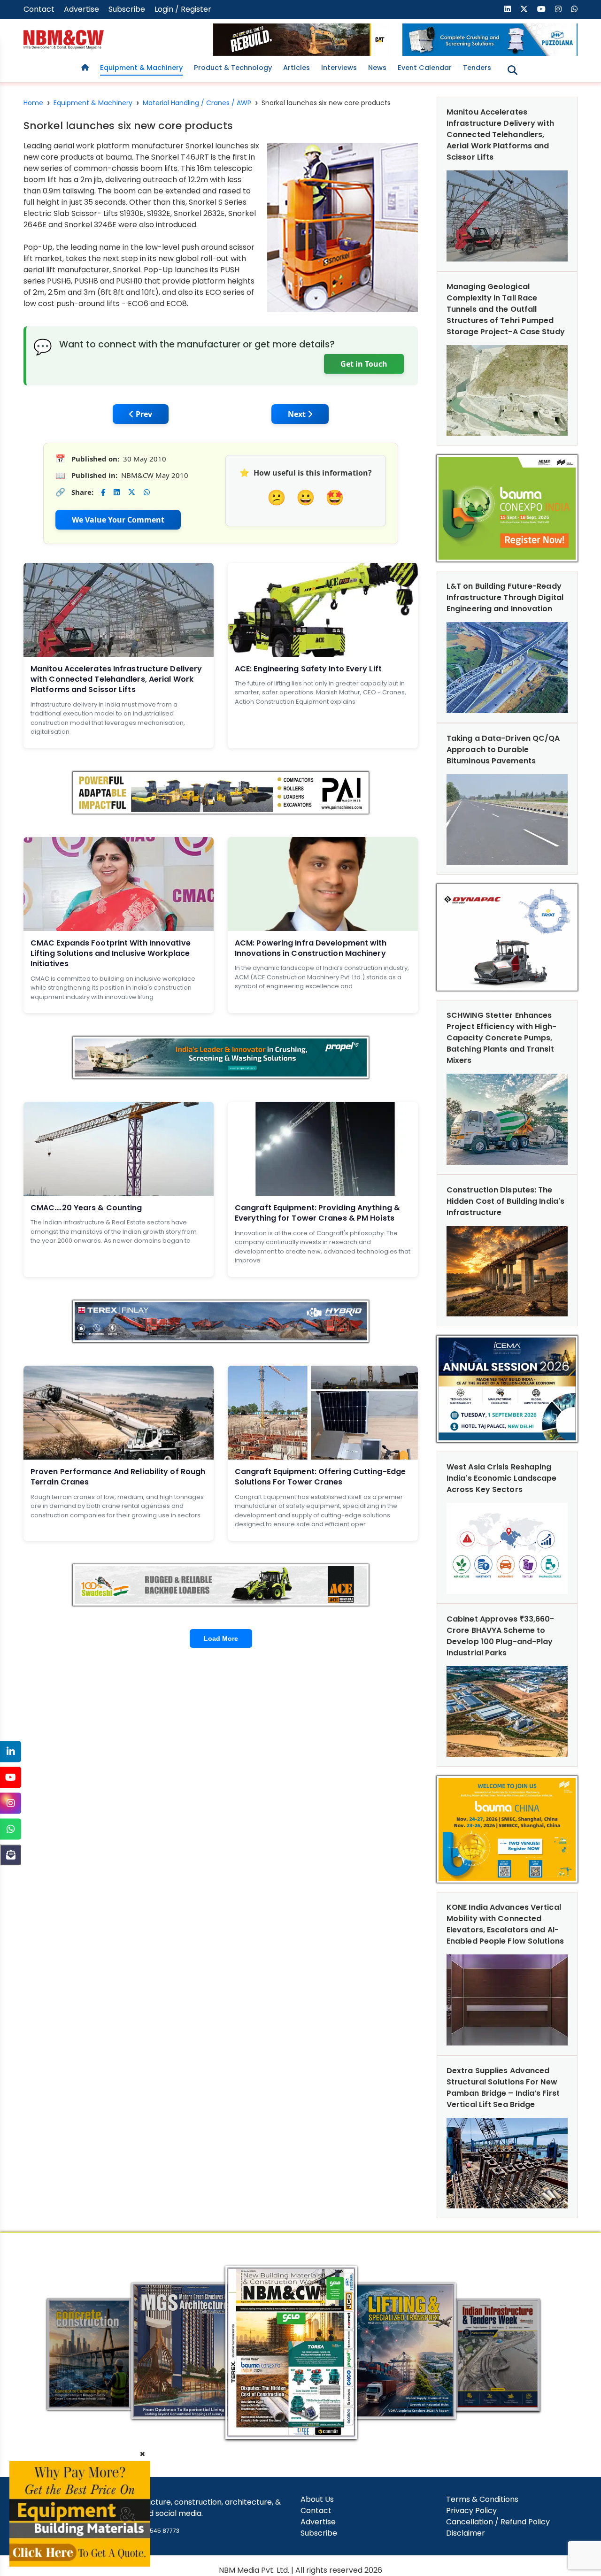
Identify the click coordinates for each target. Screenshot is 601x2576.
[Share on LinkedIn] (117, 492)
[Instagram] (11, 1803)
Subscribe (127, 9)
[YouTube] (11, 1777)
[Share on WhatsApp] (147, 492)
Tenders (477, 68)
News (377, 68)
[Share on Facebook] (103, 492)
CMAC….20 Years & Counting (86, 1208)
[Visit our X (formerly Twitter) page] (524, 9)
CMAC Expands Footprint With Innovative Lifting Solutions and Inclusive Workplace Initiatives (111, 954)
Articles (297, 68)
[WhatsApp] (11, 1829)
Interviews (339, 68)
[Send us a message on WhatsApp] (574, 9)
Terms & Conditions (482, 2499)
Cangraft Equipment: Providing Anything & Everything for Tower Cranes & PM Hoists (317, 1213)
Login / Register (183, 9)
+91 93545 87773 (155, 2531)
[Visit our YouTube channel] (541, 9)
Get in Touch (364, 364)
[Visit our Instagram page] (558, 9)
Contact (39, 9)
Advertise (81, 9)
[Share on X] (132, 492)
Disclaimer (466, 2533)
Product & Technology (233, 68)
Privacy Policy (471, 2511)
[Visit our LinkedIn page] (508, 9)
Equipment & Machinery (141, 68)
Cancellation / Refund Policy (498, 2522)
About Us (317, 2499)
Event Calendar (425, 68)
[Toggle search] (512, 70)
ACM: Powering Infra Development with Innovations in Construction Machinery (311, 948)
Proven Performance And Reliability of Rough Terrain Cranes (118, 1477)
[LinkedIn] (11, 1751)
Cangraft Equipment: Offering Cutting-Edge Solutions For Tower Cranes (320, 1477)
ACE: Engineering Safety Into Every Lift (308, 669)
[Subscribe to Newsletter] (11, 1855)
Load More (221, 1638)
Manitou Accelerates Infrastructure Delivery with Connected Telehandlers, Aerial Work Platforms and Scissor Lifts (116, 679)
